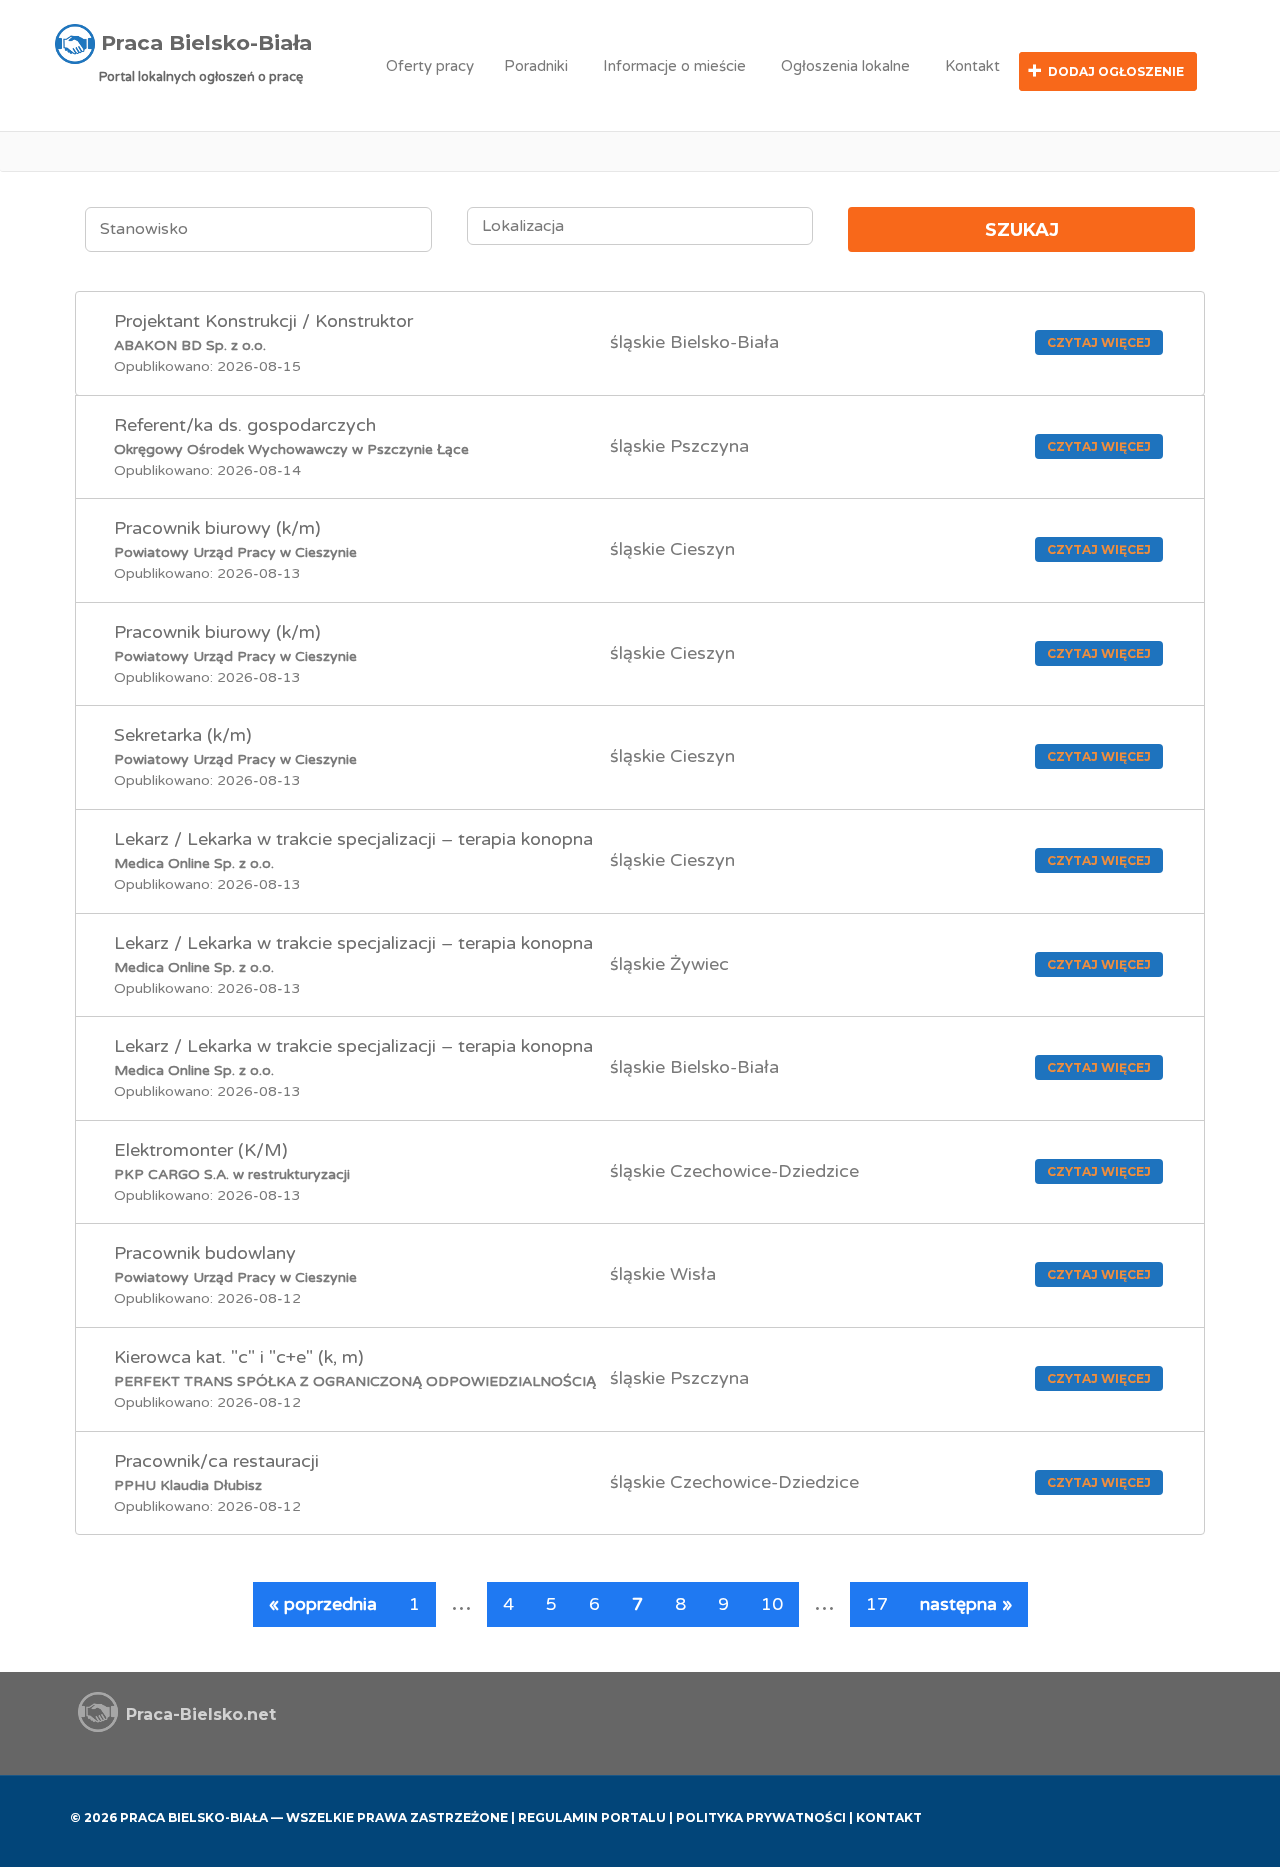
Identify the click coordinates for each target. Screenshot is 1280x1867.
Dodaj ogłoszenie (1116, 71)
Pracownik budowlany (205, 1253)
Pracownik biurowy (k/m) (217, 528)
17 (877, 1604)
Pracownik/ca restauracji (216, 1461)
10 (772, 1604)
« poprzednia (323, 1604)
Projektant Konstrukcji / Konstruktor (263, 321)
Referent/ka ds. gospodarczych (245, 425)
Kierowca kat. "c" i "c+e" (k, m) (239, 1357)
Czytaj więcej (1099, 342)
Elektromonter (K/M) (201, 1150)
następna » (966, 1604)
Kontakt (972, 66)
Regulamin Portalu (592, 1817)
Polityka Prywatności (761, 1817)
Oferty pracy (430, 66)
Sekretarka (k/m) (183, 735)
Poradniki (536, 66)
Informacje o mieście (674, 66)
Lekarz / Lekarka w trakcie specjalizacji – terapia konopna (353, 839)
